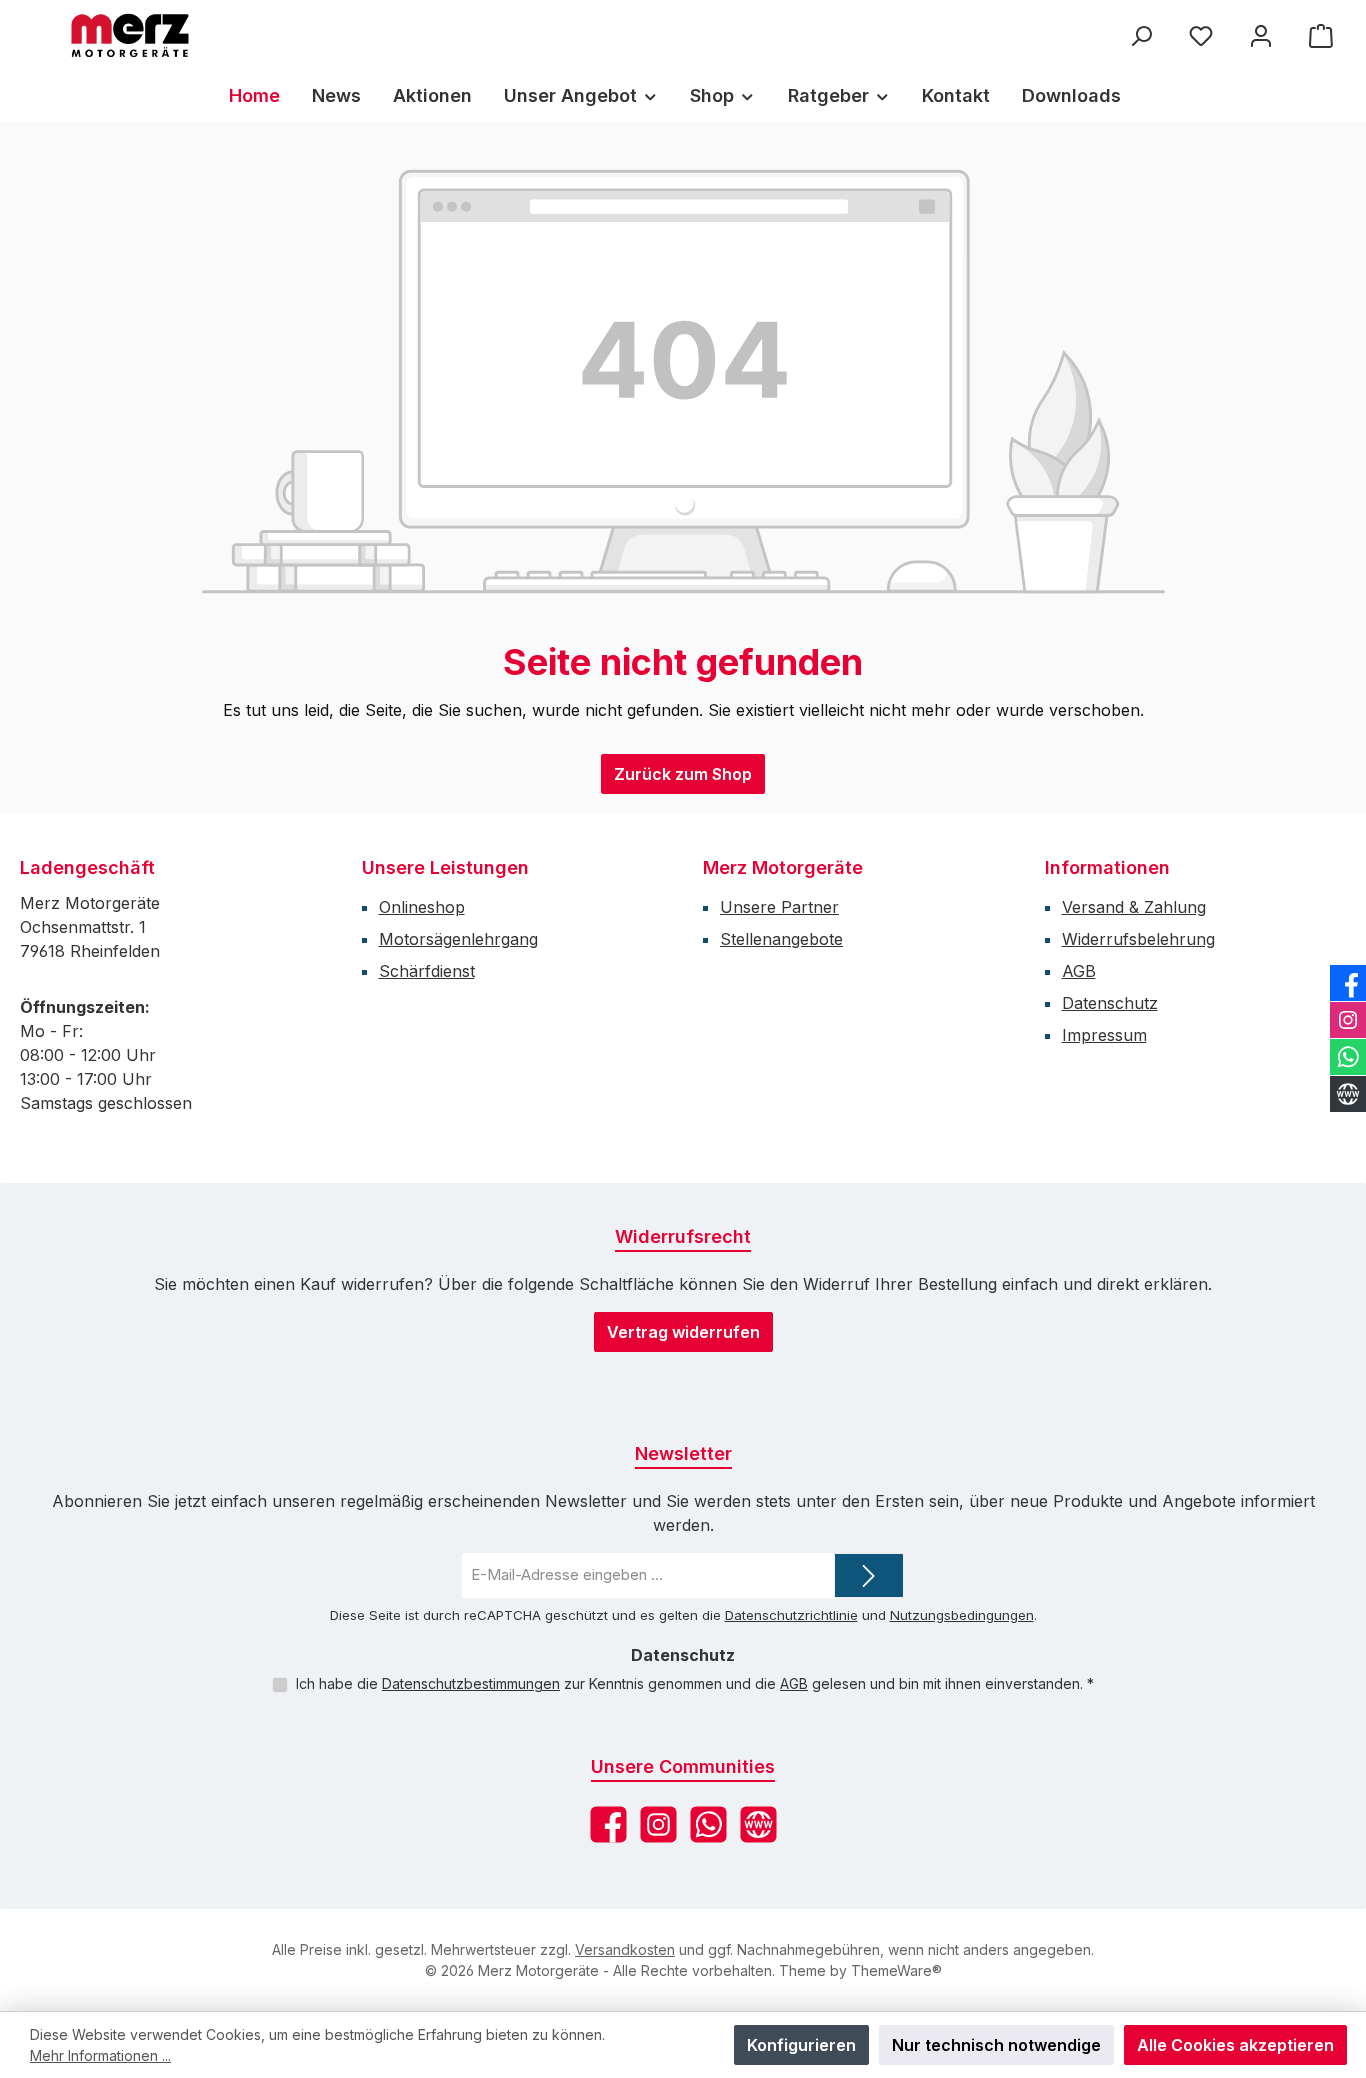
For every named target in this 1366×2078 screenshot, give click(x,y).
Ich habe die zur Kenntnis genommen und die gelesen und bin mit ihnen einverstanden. (695, 1683)
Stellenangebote (781, 939)
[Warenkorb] (1321, 35)
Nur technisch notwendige (996, 2045)
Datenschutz (1110, 1003)
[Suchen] (1141, 35)
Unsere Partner (779, 907)
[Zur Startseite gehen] (130, 35)
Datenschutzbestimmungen (471, 1683)
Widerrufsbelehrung (1138, 939)
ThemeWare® (896, 1970)
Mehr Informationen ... (100, 2055)
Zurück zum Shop (683, 774)
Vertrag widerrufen (683, 1332)
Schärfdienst (427, 971)
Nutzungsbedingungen (962, 1615)
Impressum (1104, 1035)
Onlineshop (422, 907)
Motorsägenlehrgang (458, 939)
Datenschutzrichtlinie (791, 1615)
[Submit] (869, 1575)
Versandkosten (625, 1949)
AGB (1079, 971)
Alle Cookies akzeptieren (1235, 2045)
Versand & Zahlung (1134, 907)
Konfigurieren (801, 2045)
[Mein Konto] (1261, 35)
